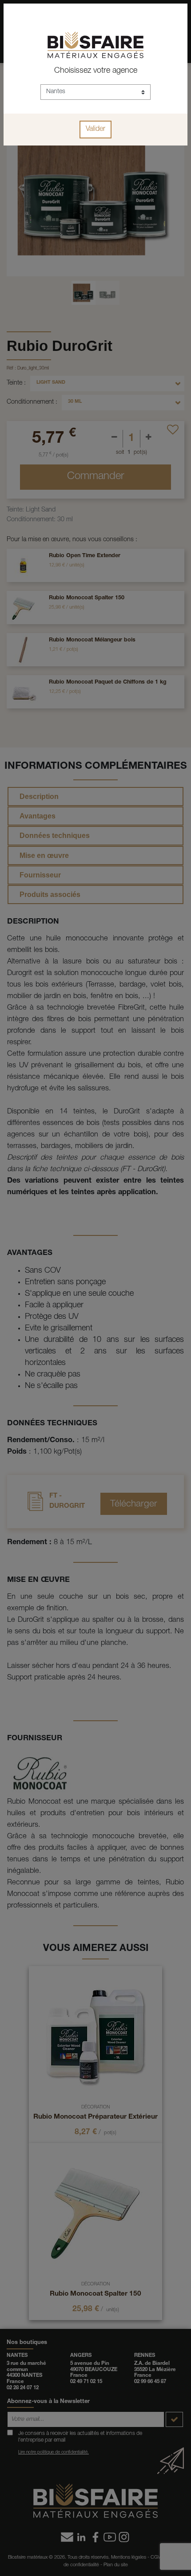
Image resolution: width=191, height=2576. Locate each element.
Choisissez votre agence (96, 71)
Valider (95, 130)
